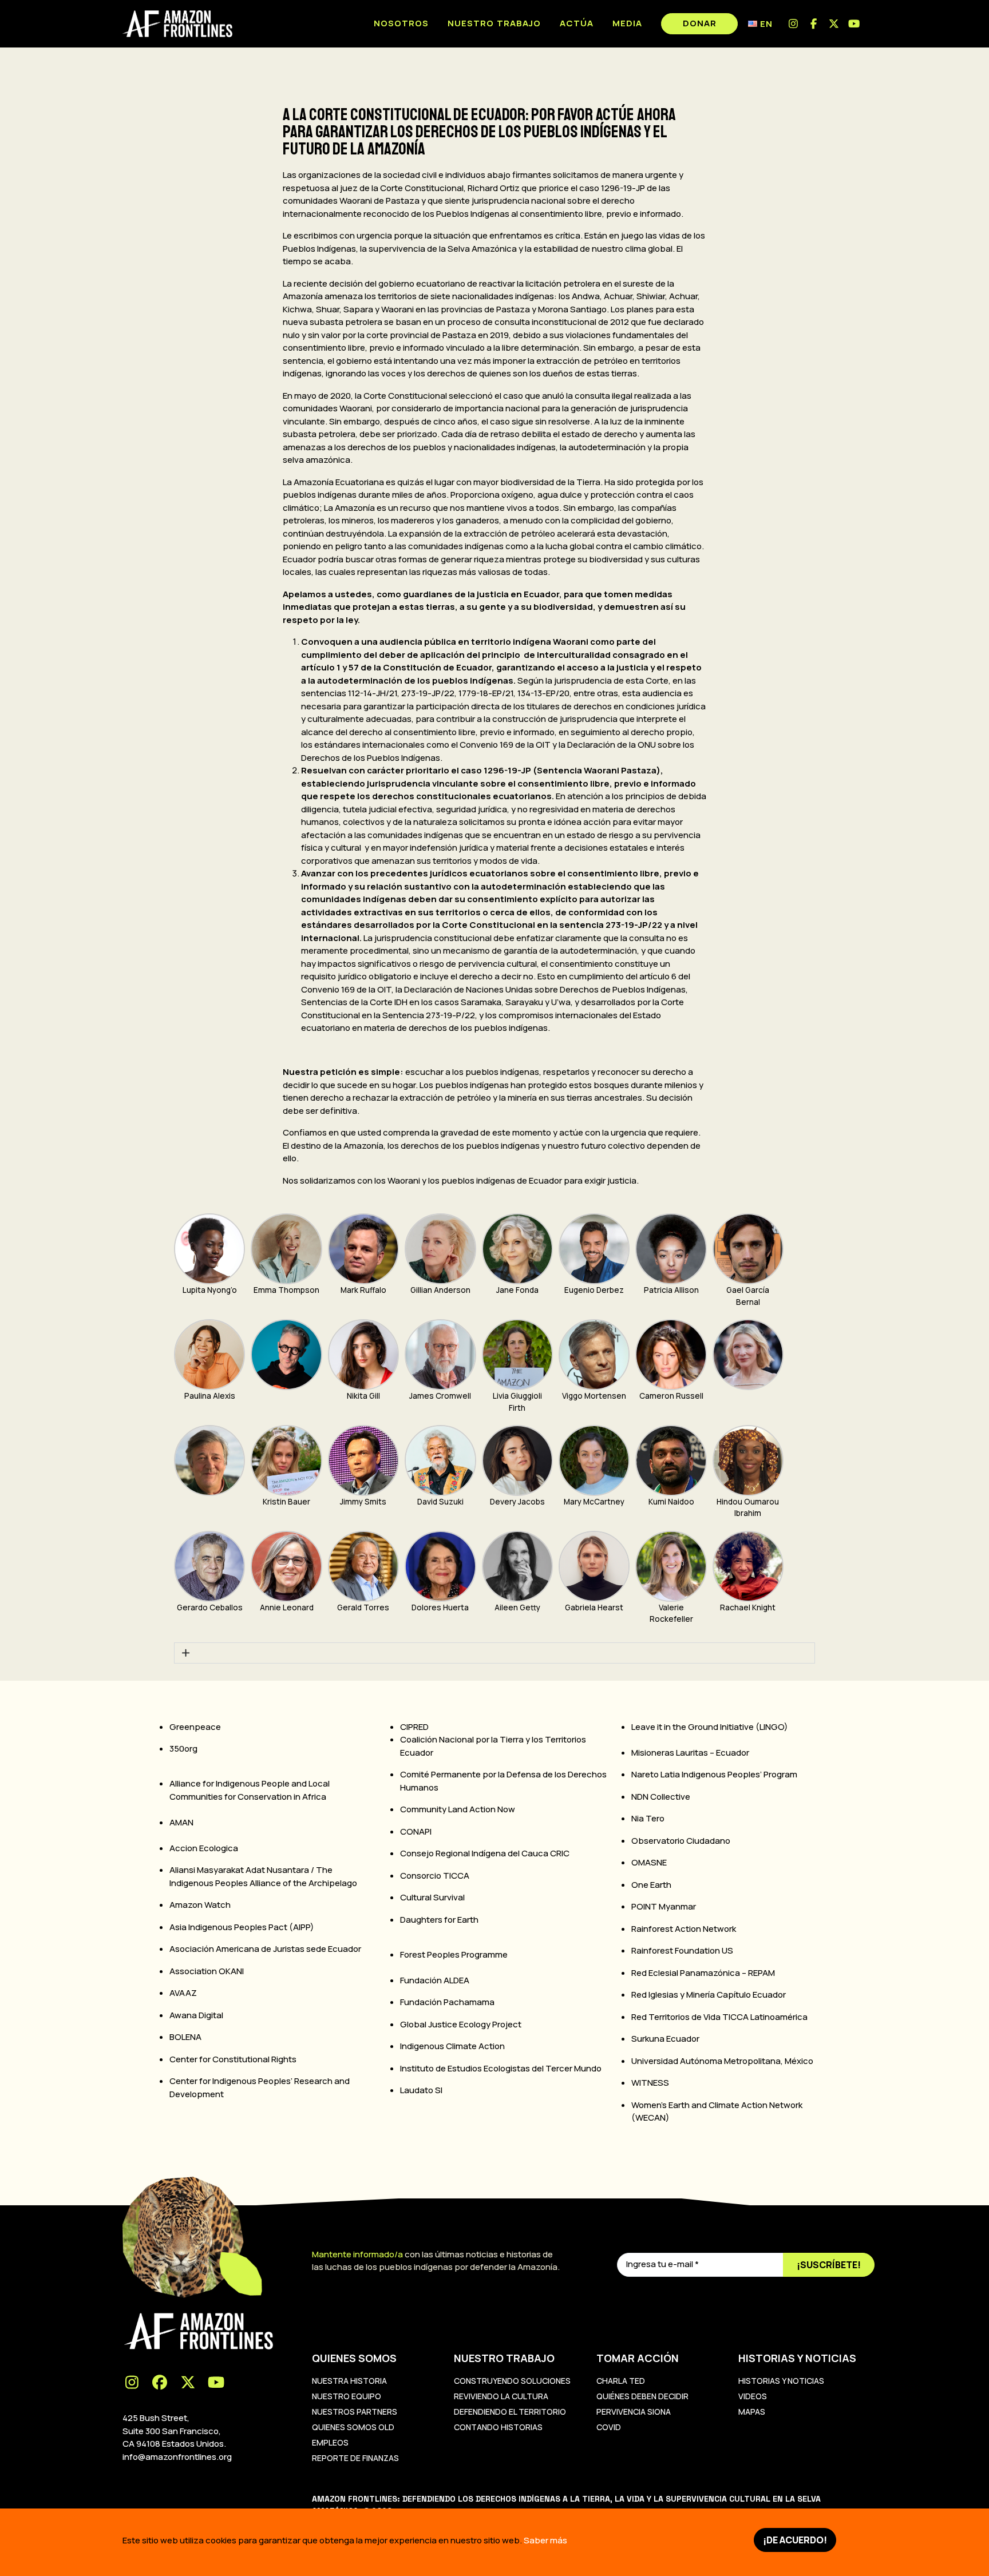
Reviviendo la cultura (501, 2396)
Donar (700, 23)
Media (627, 23)
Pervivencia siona (634, 2412)
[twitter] (834, 24)
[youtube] (855, 24)
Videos (753, 2396)
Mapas (752, 2412)
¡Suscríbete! (829, 2265)
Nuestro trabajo (494, 23)
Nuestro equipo (347, 2396)
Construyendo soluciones (512, 2381)
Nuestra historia (349, 2381)
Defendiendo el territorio (510, 2412)
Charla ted (621, 2381)
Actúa (577, 23)
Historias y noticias (781, 2381)
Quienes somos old (353, 2427)
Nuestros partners (355, 2412)
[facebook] (814, 24)
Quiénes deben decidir (642, 2396)
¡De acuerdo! (795, 2540)
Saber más (545, 2540)
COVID (609, 2427)
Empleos (330, 2442)
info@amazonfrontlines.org (177, 2457)
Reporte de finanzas (355, 2458)
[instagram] (794, 24)
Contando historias (498, 2427)
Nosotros (401, 23)
